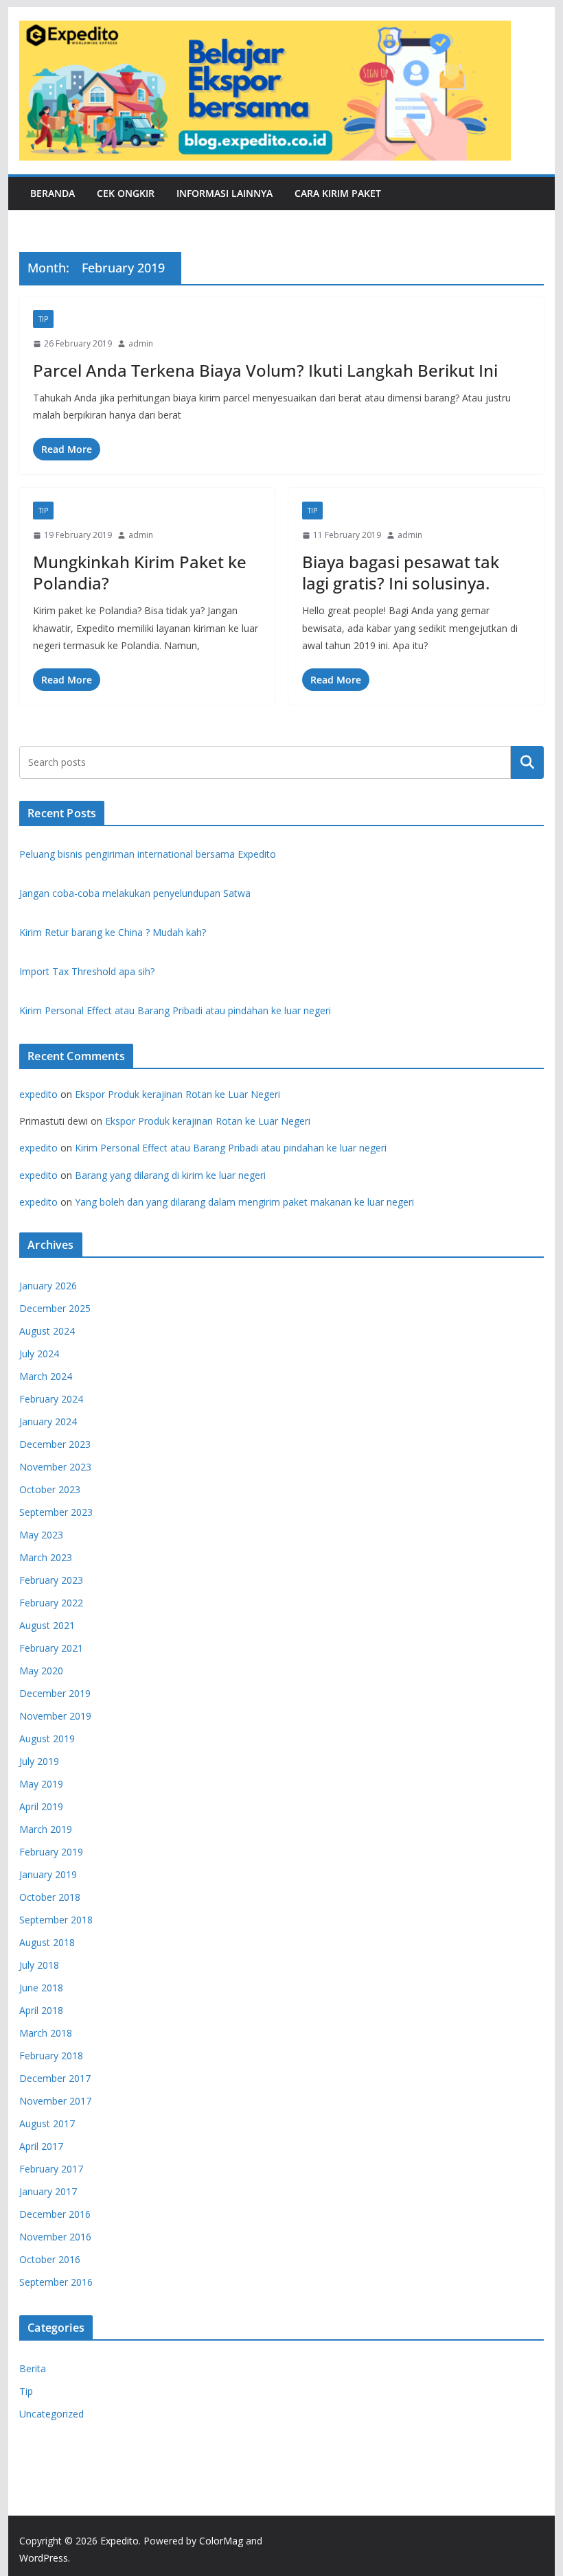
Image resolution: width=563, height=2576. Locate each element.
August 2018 (47, 1942)
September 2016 (56, 2282)
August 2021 (47, 1625)
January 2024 (48, 1421)
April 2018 (41, 2010)
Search (527, 762)
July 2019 (39, 1761)
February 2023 (51, 1580)
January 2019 (48, 1874)
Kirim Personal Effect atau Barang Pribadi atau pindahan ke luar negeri (175, 1010)
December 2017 (55, 2078)
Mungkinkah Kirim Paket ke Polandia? (140, 572)
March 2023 (46, 1557)
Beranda (53, 193)
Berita (33, 2368)
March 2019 (46, 1829)
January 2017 (48, 2191)
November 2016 (55, 2237)
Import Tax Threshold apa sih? (87, 971)
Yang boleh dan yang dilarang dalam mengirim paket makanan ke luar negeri (244, 1202)
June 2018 (41, 1988)
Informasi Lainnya (225, 193)
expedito (38, 1094)
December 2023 (55, 1444)
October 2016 (50, 2259)
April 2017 (41, 2146)
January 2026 (48, 1286)
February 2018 (51, 2056)
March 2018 (46, 2033)
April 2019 (41, 1806)
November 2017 (55, 2101)
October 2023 (50, 1489)
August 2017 (47, 2123)
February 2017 (51, 2169)
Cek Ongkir (126, 193)
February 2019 (51, 1852)
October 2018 (50, 1897)
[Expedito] (527, 91)
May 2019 (41, 1784)
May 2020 (41, 1671)
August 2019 (47, 1738)
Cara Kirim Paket (338, 193)
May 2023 (41, 1535)
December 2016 (55, 2214)
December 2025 (55, 1308)
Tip (43, 319)
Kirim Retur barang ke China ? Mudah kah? (113, 932)
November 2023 (55, 1467)
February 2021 (51, 1648)
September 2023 (56, 1512)
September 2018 (56, 1920)
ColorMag (221, 2541)
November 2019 (55, 1716)
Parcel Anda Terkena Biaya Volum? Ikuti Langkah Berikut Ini (265, 370)
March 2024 (46, 1376)
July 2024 (39, 1354)
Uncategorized (51, 2414)
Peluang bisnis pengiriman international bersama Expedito (148, 854)
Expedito (119, 2541)
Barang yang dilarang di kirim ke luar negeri (170, 1175)
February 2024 (51, 1399)
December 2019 (55, 1693)
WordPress (44, 2558)
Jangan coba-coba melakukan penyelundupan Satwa (135, 893)
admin (141, 343)
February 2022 (51, 1603)
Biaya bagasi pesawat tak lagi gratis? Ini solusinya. (401, 572)
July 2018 (39, 1965)
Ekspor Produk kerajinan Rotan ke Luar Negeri (177, 1094)
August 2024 (47, 1331)
